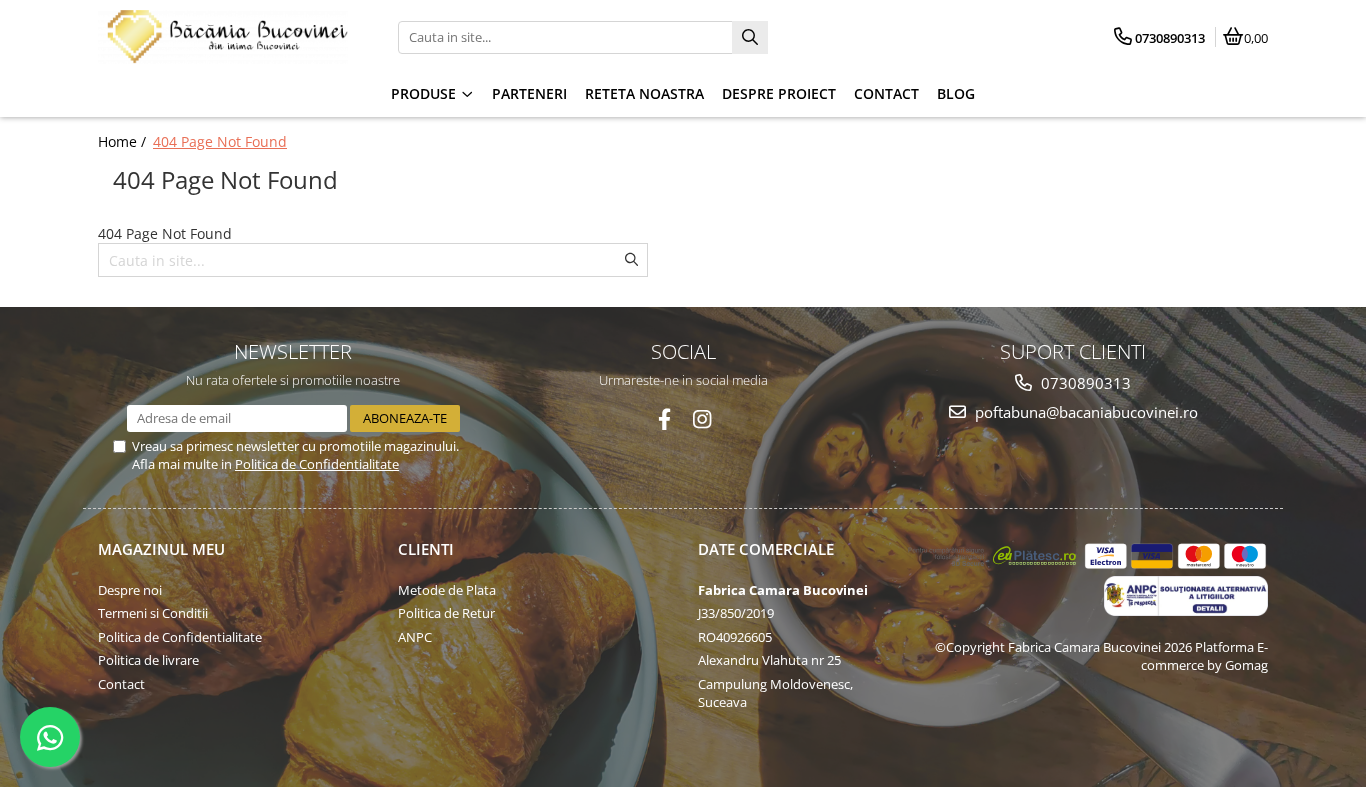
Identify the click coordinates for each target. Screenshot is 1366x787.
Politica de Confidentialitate (317, 464)
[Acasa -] (223, 37)
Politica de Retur (446, 613)
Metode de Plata (447, 590)
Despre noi (130, 590)
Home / (124, 141)
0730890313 (1084, 383)
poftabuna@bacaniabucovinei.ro (1084, 412)
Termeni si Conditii (153, 613)
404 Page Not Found (220, 141)
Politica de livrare (148, 660)
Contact (121, 684)
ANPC (415, 637)
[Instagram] (702, 419)
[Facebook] (664, 419)
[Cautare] (750, 37)
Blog (956, 93)
